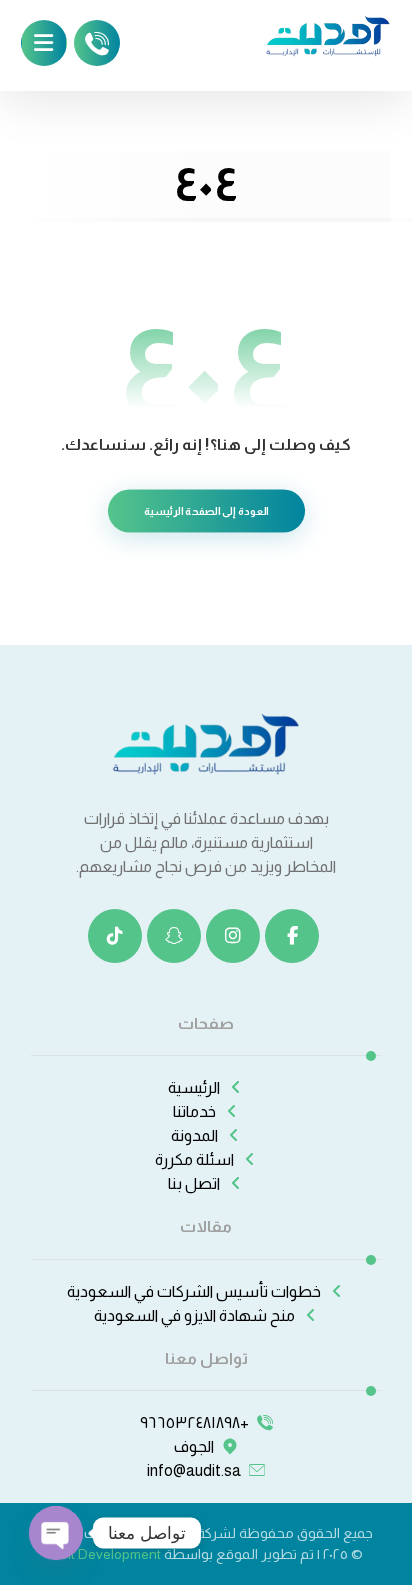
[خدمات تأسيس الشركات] (328, 34)
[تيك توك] (115, 936)
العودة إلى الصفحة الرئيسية (205, 510)
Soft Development (105, 1554)
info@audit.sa (194, 1470)
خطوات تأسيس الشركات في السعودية (194, 1291)
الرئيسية (194, 1087)
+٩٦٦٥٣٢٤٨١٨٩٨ (194, 1422)
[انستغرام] (233, 936)
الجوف (194, 1446)
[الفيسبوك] (292, 936)
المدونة (194, 1135)
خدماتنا (194, 1111)
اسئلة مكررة (194, 1159)
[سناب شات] (174, 936)
